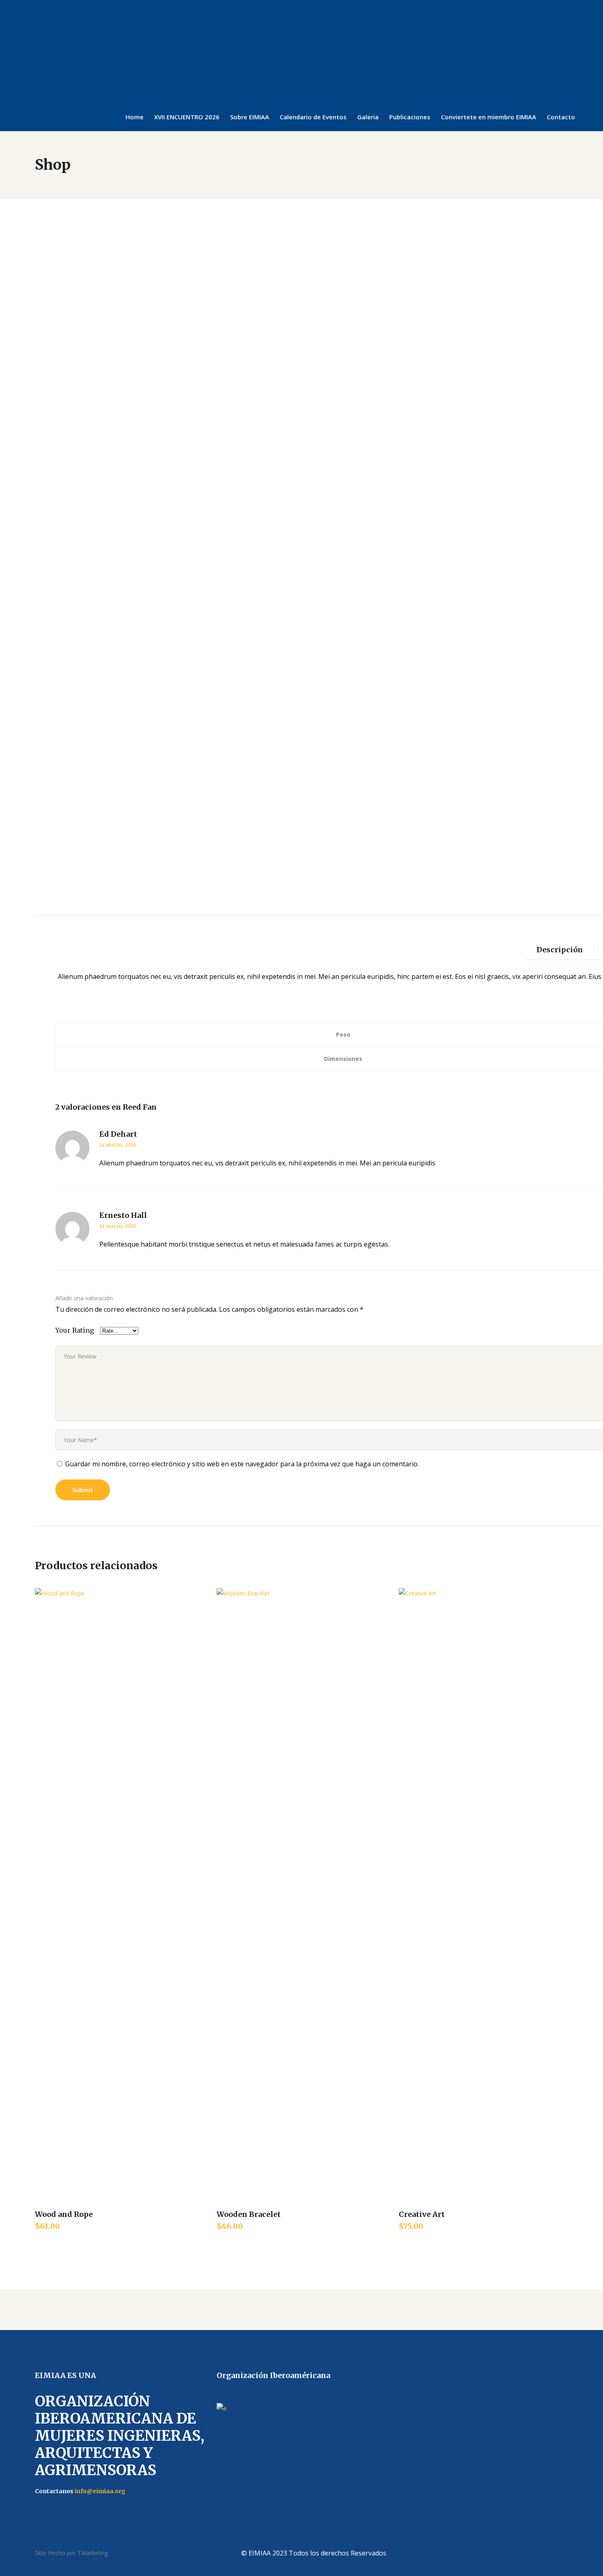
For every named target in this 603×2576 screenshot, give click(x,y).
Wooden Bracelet (249, 2214)
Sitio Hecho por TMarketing (71, 2553)
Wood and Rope (64, 2214)
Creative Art (422, 2214)
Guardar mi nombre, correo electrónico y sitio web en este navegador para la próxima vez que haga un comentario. (242, 1464)
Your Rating (75, 1330)
